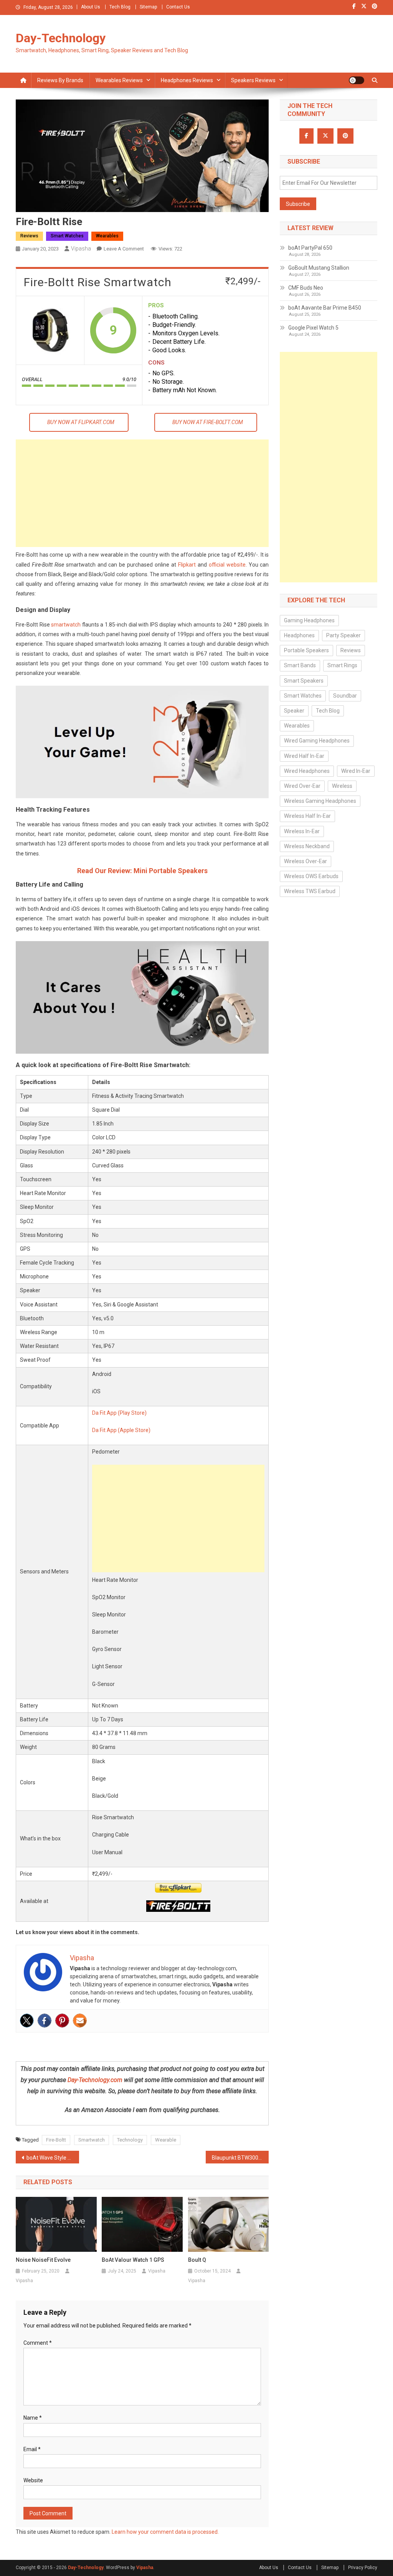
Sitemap (148, 7)
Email (32, 2449)
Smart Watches (67, 236)
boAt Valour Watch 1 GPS (133, 2260)
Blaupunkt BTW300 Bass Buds (240, 2158)
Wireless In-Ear (302, 831)
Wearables (107, 236)
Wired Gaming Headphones (317, 741)
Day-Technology (61, 38)
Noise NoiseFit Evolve (43, 2260)
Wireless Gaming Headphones (320, 801)
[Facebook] (45, 2021)
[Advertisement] (142, 493)
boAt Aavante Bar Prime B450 (325, 308)
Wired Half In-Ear (304, 756)
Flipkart (187, 565)
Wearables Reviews (119, 80)
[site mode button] (357, 80)
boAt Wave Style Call (51, 2158)
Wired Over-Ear (302, 786)
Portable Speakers (306, 650)
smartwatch (66, 625)
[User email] (80, 2021)
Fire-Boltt (56, 2140)
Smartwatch (92, 2140)
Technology (130, 2140)
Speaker (294, 711)
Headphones (299, 635)
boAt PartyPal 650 (310, 248)
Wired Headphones (307, 771)
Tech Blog (120, 7)
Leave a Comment (124, 249)
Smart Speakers (304, 681)
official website (227, 565)
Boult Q (197, 2260)
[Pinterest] (62, 2021)
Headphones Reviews (187, 80)
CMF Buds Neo (306, 288)
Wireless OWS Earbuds (311, 876)
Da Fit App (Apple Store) (121, 1430)
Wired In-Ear (356, 771)
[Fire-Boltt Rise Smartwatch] (50, 330)
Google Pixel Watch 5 (313, 328)
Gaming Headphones (309, 620)
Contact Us (178, 7)
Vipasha (81, 249)
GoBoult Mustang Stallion (319, 268)
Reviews (29, 236)
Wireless (342, 786)
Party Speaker (343, 635)
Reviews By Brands (60, 80)
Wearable (166, 2140)
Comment (38, 2343)
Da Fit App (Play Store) (119, 1413)
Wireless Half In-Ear (307, 816)
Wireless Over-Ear (305, 861)
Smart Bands (300, 665)
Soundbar (345, 696)
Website (33, 2480)
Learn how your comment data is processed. (165, 2532)
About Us (91, 7)
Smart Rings (342, 665)
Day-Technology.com (95, 2080)
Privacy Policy (363, 2568)
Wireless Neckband (307, 846)
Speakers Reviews (253, 80)
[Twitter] (27, 2021)
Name (33, 2418)
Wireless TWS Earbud (310, 891)
